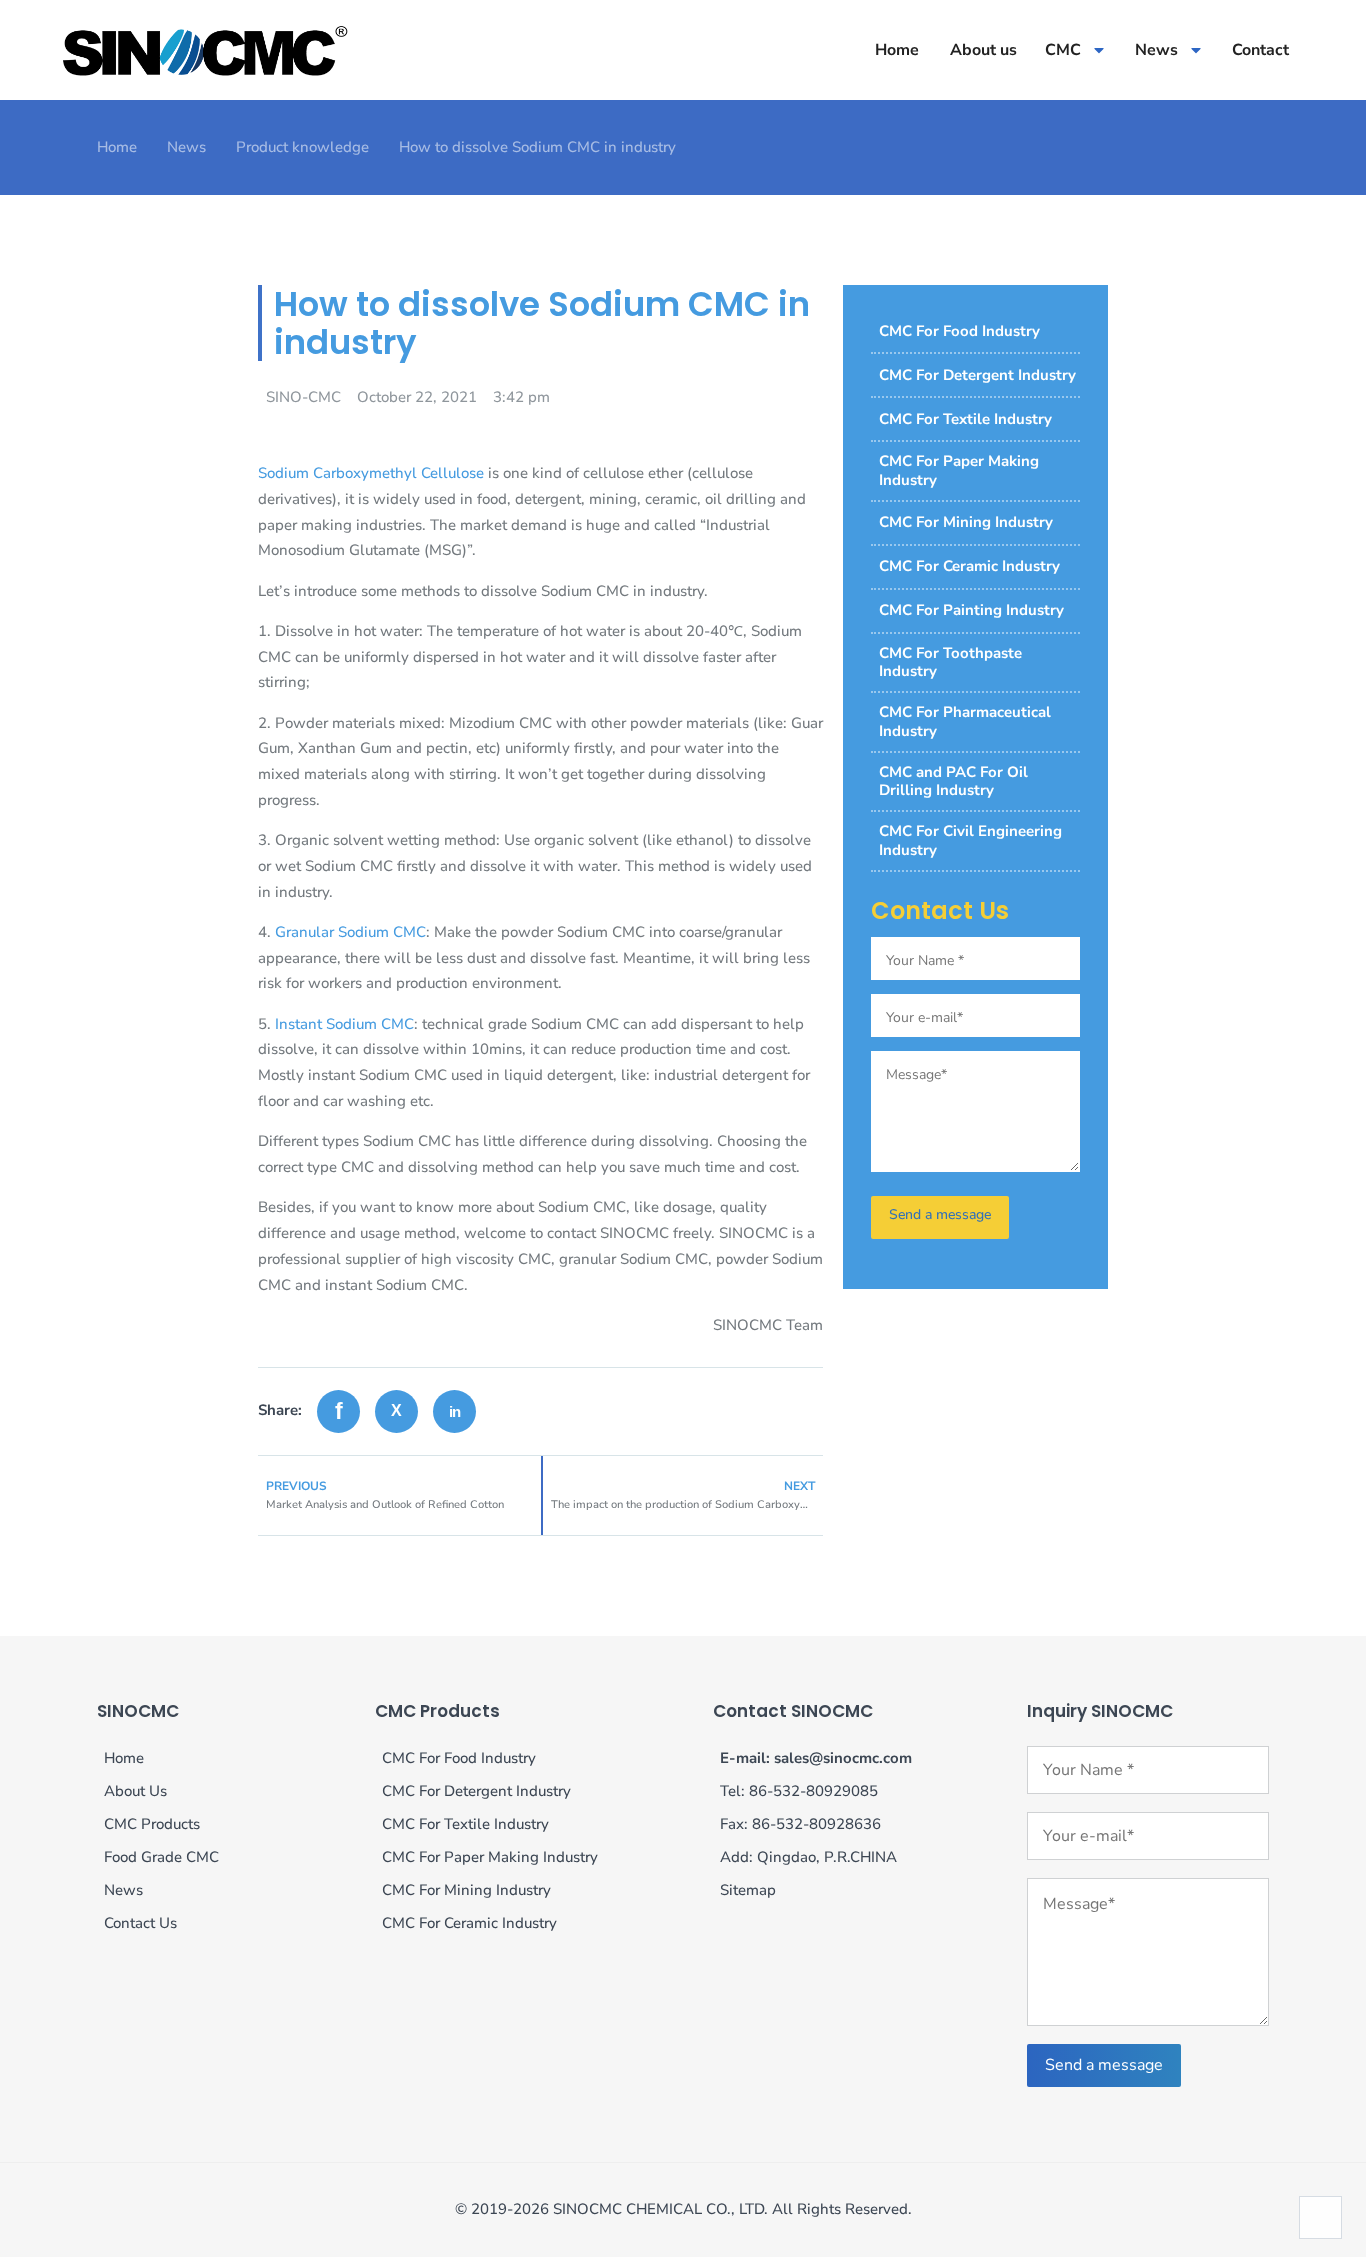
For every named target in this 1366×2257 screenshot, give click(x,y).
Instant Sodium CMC (344, 1024)
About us (983, 50)
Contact (1260, 50)
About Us (135, 1791)
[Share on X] (396, 1411)
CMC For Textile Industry (965, 419)
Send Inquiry (940, 1217)
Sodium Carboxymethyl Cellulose (371, 473)
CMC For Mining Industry (966, 522)
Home (897, 50)
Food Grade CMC (161, 1857)
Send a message (1104, 2065)
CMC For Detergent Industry (977, 375)
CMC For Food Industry (959, 331)
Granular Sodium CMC (350, 932)
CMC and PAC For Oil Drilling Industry (953, 781)
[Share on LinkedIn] (454, 1411)
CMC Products (152, 1824)
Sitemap (748, 1890)
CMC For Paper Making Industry (959, 470)
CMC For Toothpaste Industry (950, 662)
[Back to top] (1320, 2217)
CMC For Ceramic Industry (969, 566)
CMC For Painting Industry (971, 610)
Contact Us (140, 1923)
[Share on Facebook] (338, 1411)
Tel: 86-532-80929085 (799, 1791)
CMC (1063, 50)
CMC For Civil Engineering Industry (970, 840)
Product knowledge (302, 147)
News (1156, 50)
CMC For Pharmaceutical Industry (965, 721)
